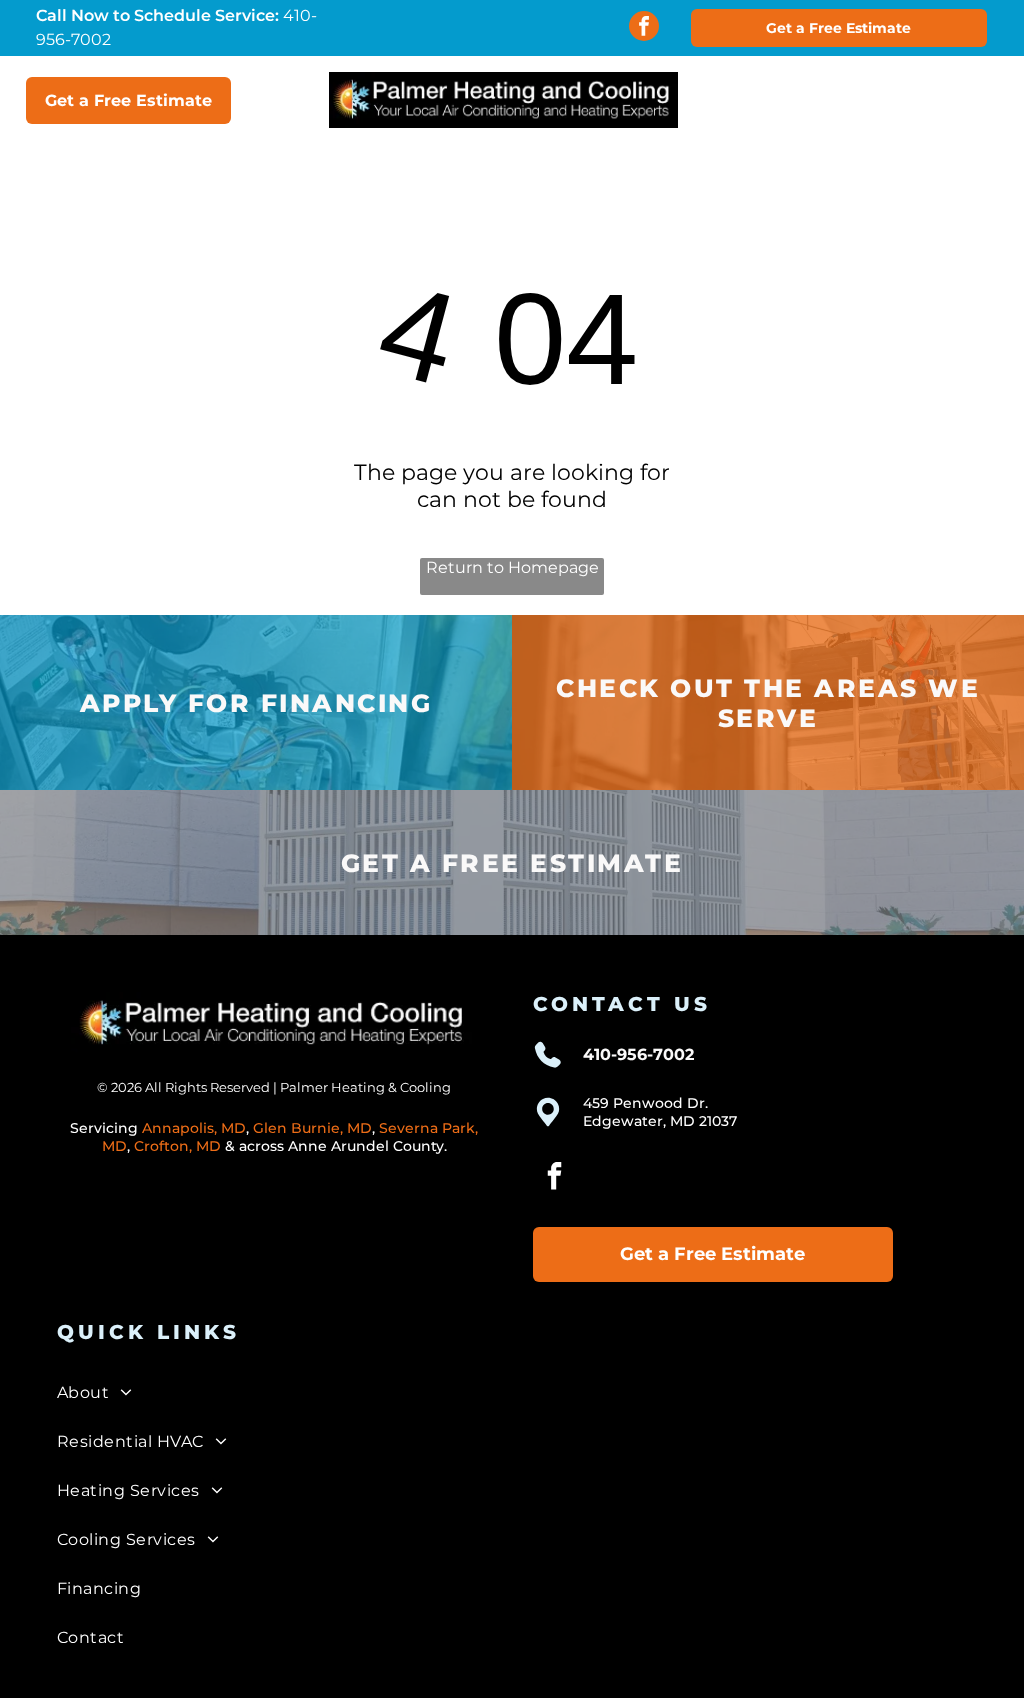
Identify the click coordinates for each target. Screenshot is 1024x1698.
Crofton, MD (177, 1146)
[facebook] (644, 28)
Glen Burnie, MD (312, 1128)
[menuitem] (512, 1392)
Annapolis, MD (194, 1128)
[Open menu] (937, 100)
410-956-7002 (638, 1054)
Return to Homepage (512, 567)
